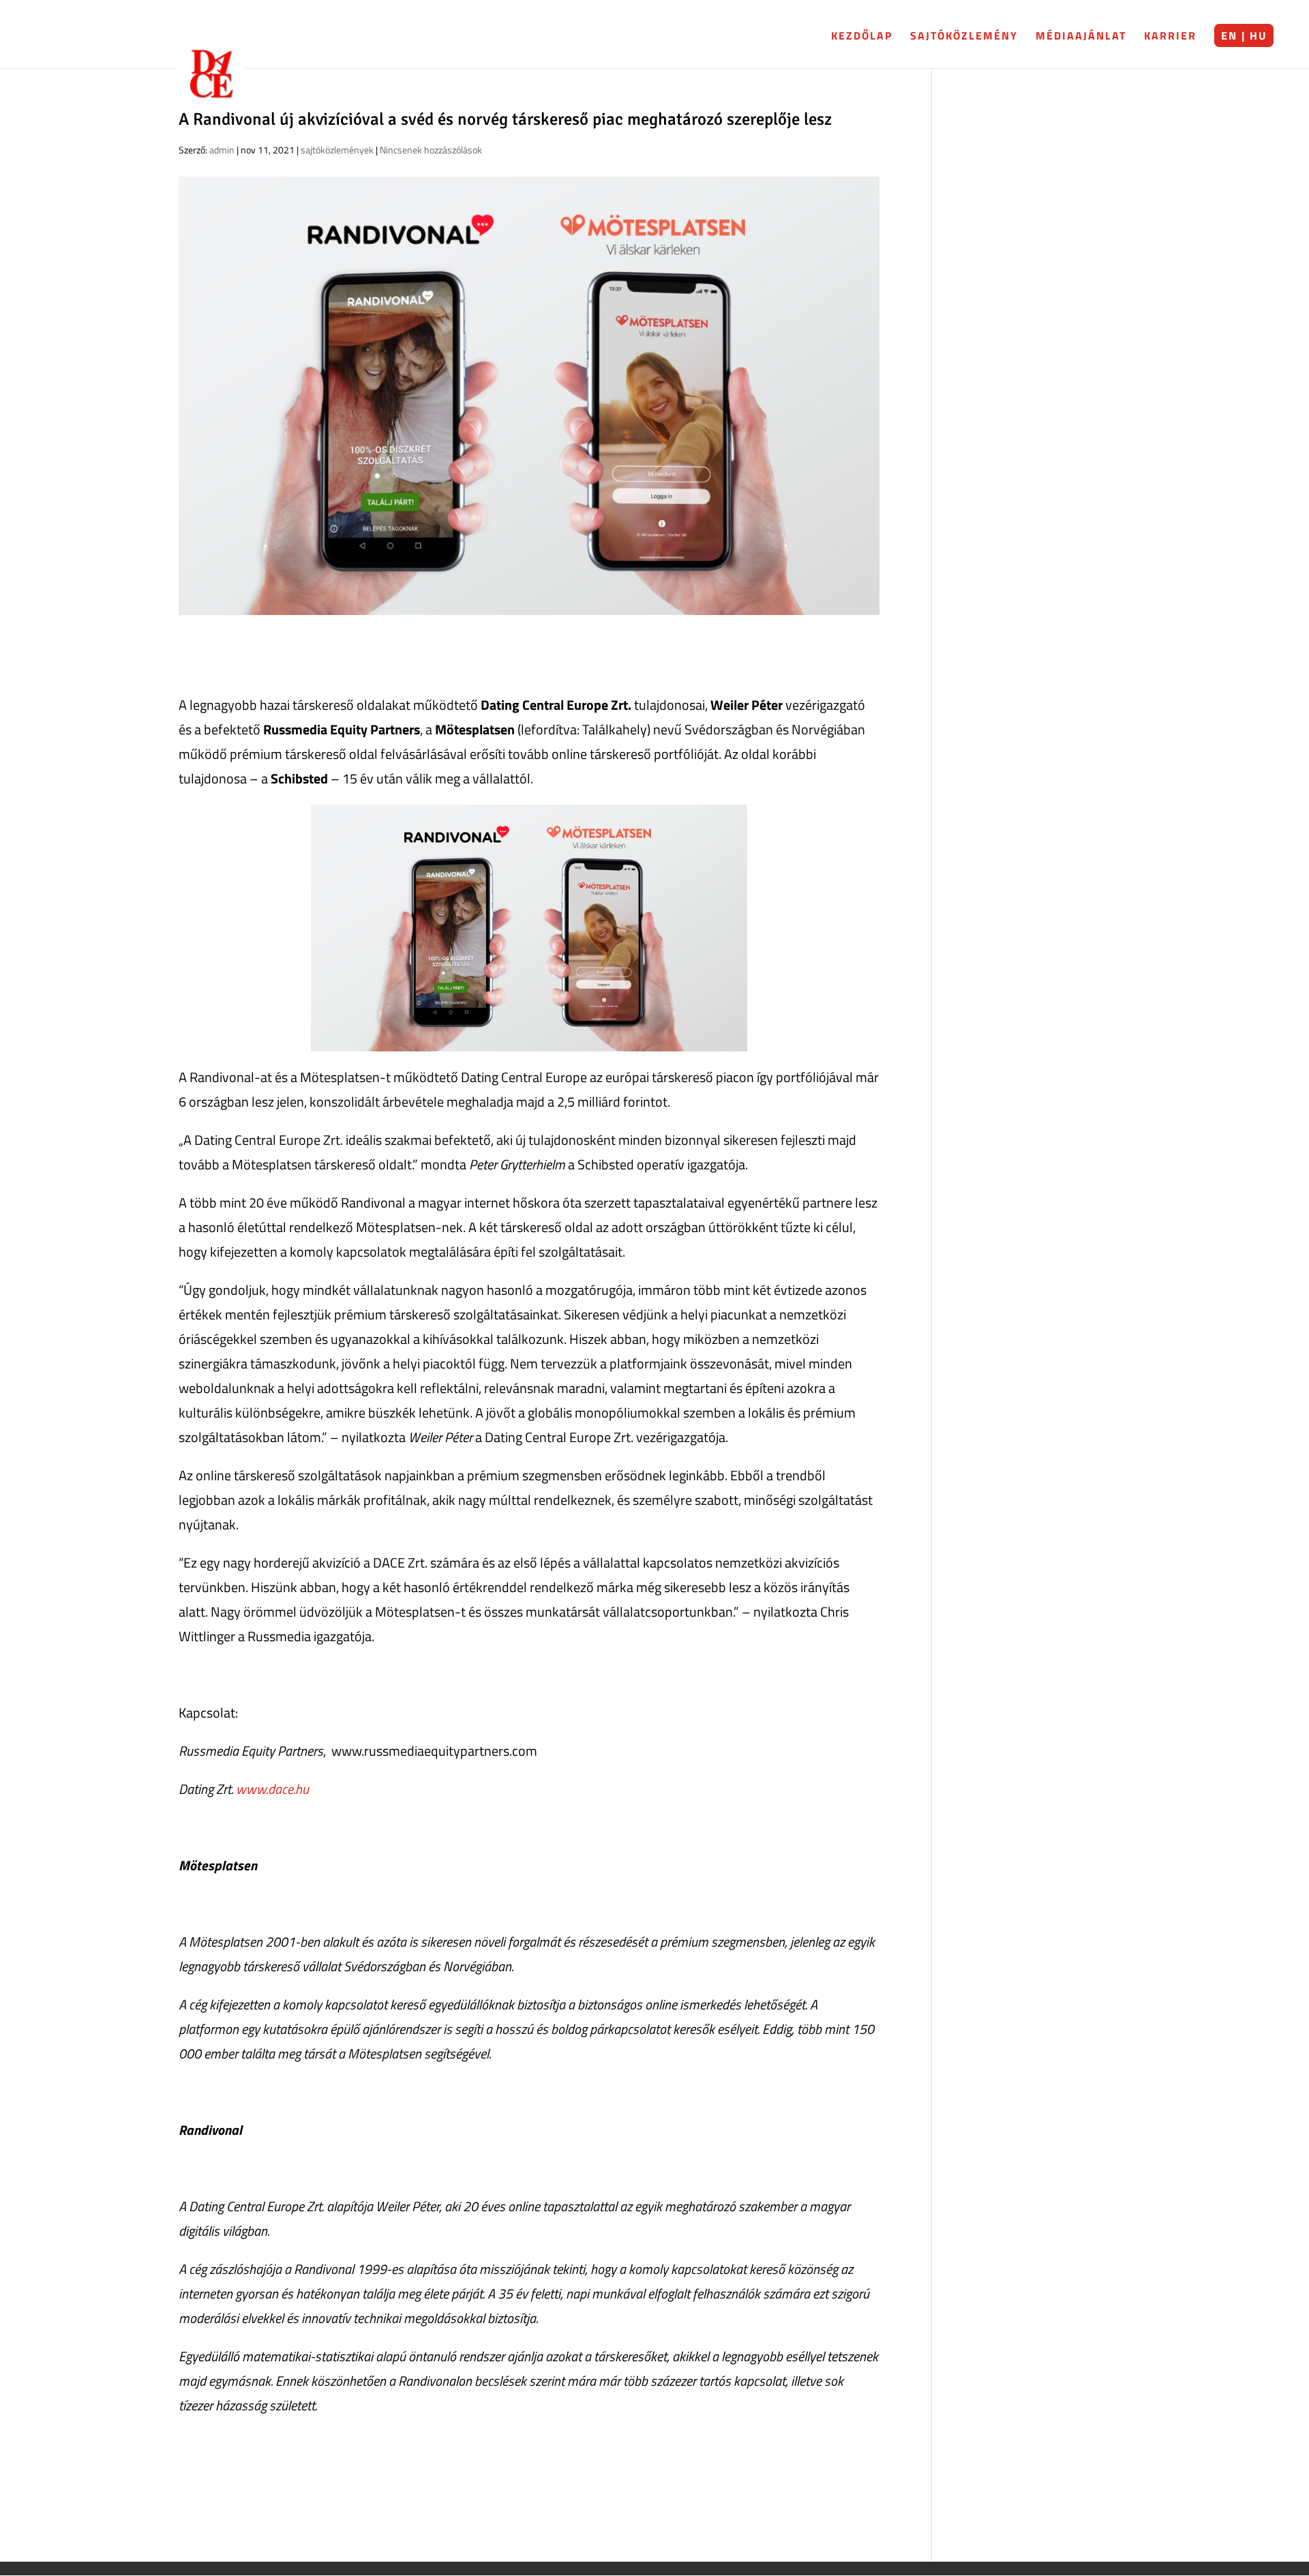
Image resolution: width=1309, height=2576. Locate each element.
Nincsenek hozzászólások (431, 150)
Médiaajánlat (1081, 35)
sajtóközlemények (337, 150)
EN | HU (1244, 35)
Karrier (1170, 35)
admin (222, 150)
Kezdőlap (862, 35)
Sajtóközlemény (964, 35)
